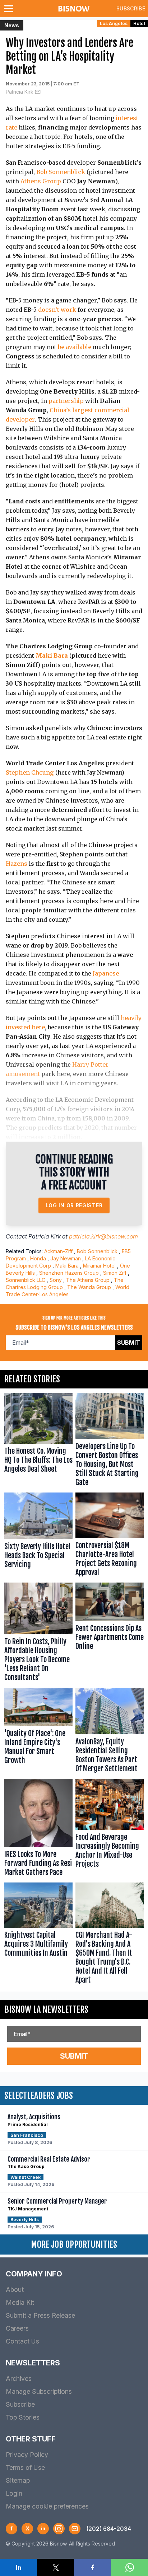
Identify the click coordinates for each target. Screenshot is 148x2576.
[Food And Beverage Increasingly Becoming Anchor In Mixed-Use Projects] (110, 1829)
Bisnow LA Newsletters (46, 2009)
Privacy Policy (27, 2455)
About (15, 2290)
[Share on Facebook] (92, 2567)
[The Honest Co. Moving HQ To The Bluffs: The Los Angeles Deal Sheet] (38, 1441)
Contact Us (22, 2341)
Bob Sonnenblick (61, 172)
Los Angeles (114, 23)
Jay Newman (66, 1258)
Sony (56, 1280)
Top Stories (23, 2417)
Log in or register (74, 1205)
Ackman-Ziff (58, 1251)
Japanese (106, 973)
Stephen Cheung (30, 772)
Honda (38, 1258)
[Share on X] (55, 2567)
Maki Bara (67, 1266)
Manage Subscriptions (39, 2391)
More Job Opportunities (74, 2244)
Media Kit (20, 2302)
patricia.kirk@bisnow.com (103, 1236)
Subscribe (131, 8)
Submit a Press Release (40, 2315)
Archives (19, 2378)
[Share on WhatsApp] (129, 2567)
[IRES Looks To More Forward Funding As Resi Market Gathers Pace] (38, 1829)
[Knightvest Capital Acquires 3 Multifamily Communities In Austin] (38, 1935)
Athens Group (41, 181)
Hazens (17, 864)
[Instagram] (59, 2529)
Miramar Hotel (99, 1266)
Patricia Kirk (20, 92)
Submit (129, 1343)
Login (14, 2493)
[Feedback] (75, 2529)
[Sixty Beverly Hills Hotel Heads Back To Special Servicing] (38, 1536)
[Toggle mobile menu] (10, 9)
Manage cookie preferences (47, 2506)
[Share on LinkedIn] (18, 2567)
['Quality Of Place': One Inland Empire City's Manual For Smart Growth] (38, 1732)
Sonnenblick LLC (26, 1280)
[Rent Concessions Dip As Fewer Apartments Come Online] (110, 1634)
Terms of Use (25, 2467)
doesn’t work (57, 310)
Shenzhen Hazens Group (69, 1273)
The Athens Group (88, 1280)
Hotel (139, 23)
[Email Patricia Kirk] (38, 92)
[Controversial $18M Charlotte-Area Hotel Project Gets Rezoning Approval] (110, 1536)
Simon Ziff (115, 1273)
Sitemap (18, 2480)
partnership (66, 401)
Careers (17, 2328)
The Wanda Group (89, 1287)
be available (75, 347)
